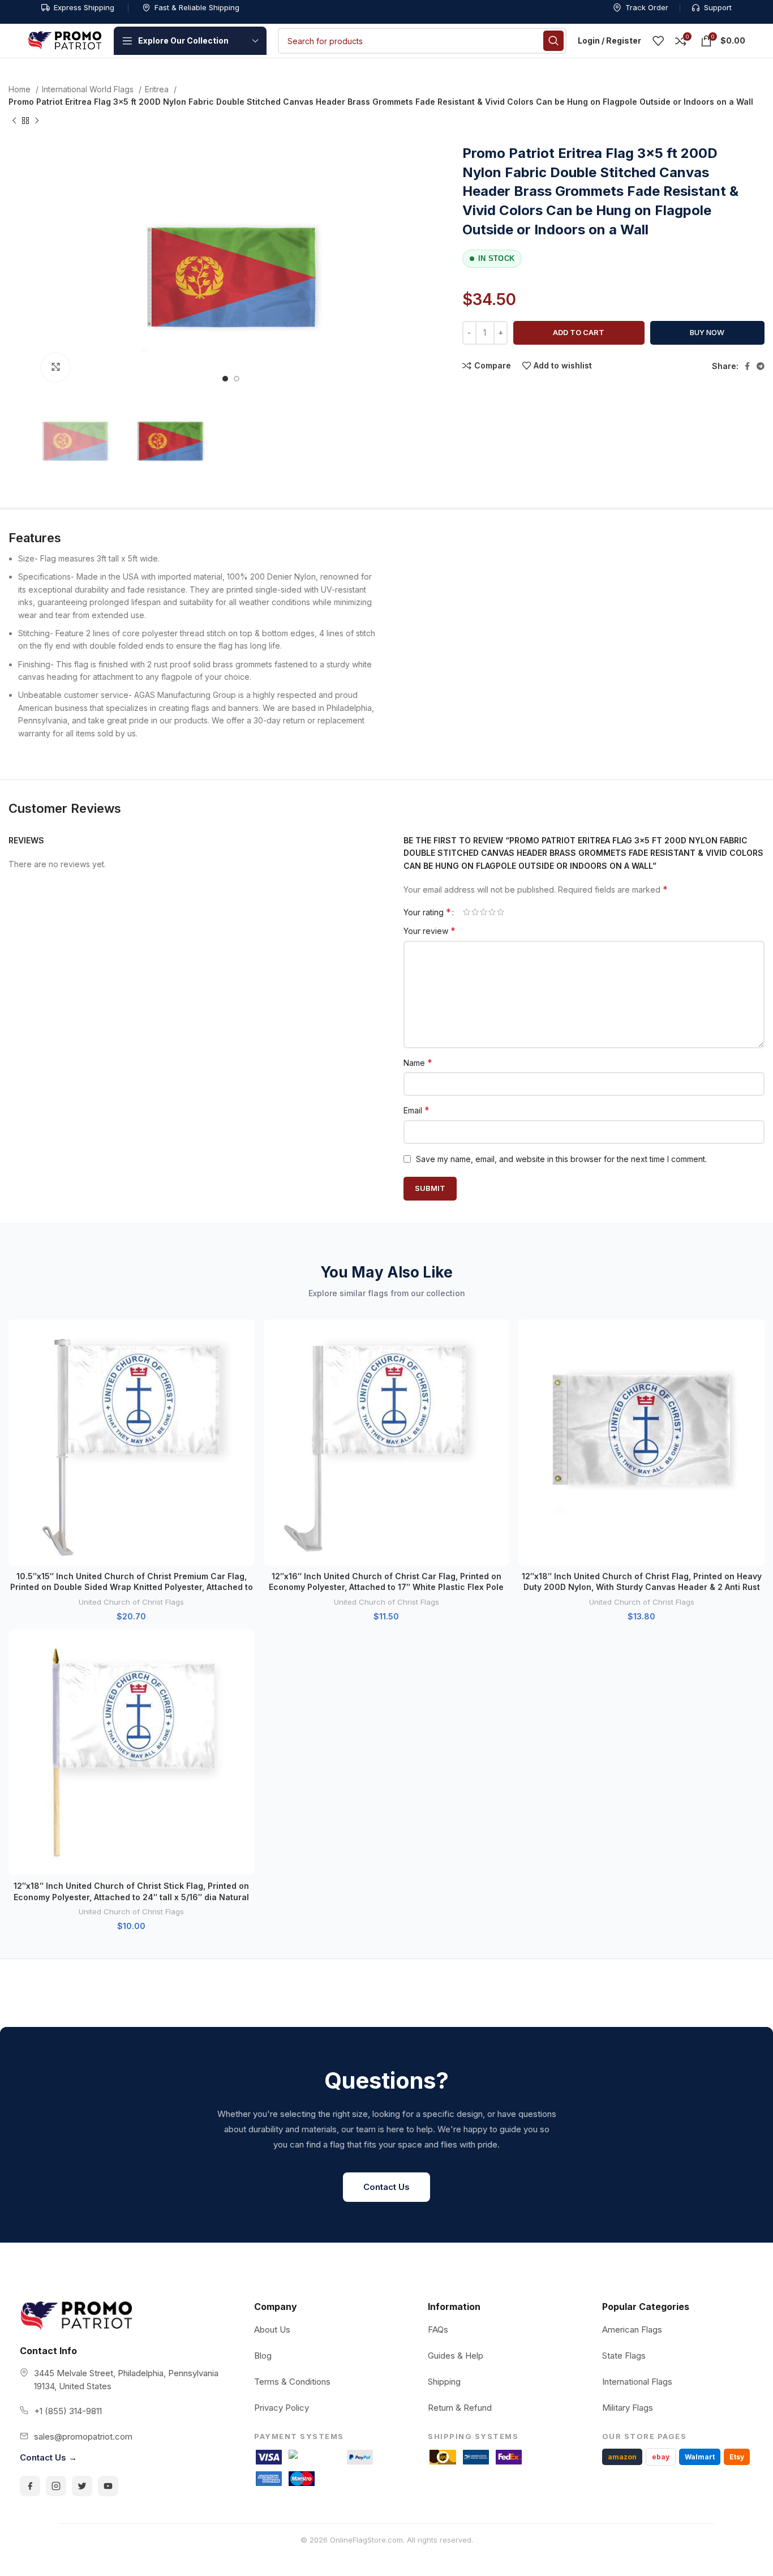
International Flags (637, 2382)
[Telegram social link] (761, 366)
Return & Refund (460, 2408)
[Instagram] (56, 2486)
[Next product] (37, 121)
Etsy (737, 2457)
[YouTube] (108, 2486)
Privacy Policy (282, 2408)
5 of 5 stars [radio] (501, 912)
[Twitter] (82, 2486)
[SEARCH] (553, 41)
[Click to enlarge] (55, 367)
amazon (622, 2457)
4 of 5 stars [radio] (492, 912)
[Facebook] (30, 2486)
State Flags (624, 2356)
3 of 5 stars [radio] (484, 912)
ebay (661, 2457)
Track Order (647, 7)
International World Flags (89, 89)
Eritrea (158, 89)
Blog (263, 2356)
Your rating (427, 912)
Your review (430, 931)
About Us (272, 2329)
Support (718, 7)
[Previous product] (14, 121)
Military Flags (628, 2408)
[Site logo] (65, 40)
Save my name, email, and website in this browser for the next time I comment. (561, 1159)
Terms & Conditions (292, 2382)
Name (418, 1062)
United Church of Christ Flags (131, 1602)
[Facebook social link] (747, 366)
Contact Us (386, 2187)
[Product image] (132, 1443)
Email (416, 1110)
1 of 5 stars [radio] (467, 912)
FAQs (438, 2329)
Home (21, 89)
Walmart (700, 2457)
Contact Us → (48, 2457)
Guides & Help (456, 2356)
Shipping (444, 2382)
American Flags (632, 2329)
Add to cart (579, 332)
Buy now (707, 332)
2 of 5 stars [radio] (475, 912)
